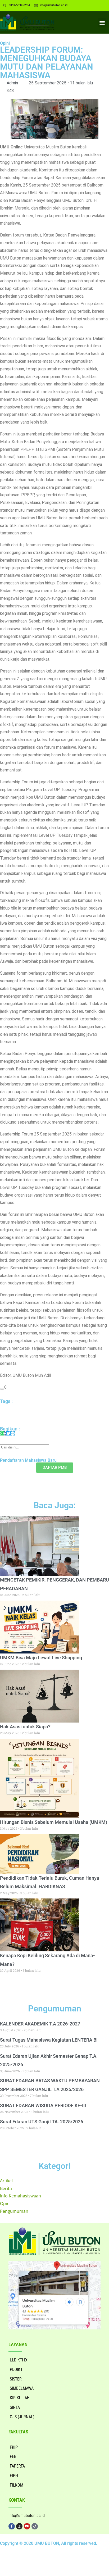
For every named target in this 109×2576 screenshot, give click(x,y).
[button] (102, 22)
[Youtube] (27, 2526)
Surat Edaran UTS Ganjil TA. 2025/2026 (42, 2122)
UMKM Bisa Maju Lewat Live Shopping (41, 1658)
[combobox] (24, 1447)
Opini (5, 43)
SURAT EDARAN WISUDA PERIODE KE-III (43, 2105)
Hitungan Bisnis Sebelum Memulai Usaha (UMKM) (54, 1822)
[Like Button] (2, 1389)
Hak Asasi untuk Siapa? (25, 1727)
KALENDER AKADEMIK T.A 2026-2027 (40, 2024)
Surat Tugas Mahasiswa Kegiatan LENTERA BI (49, 2040)
